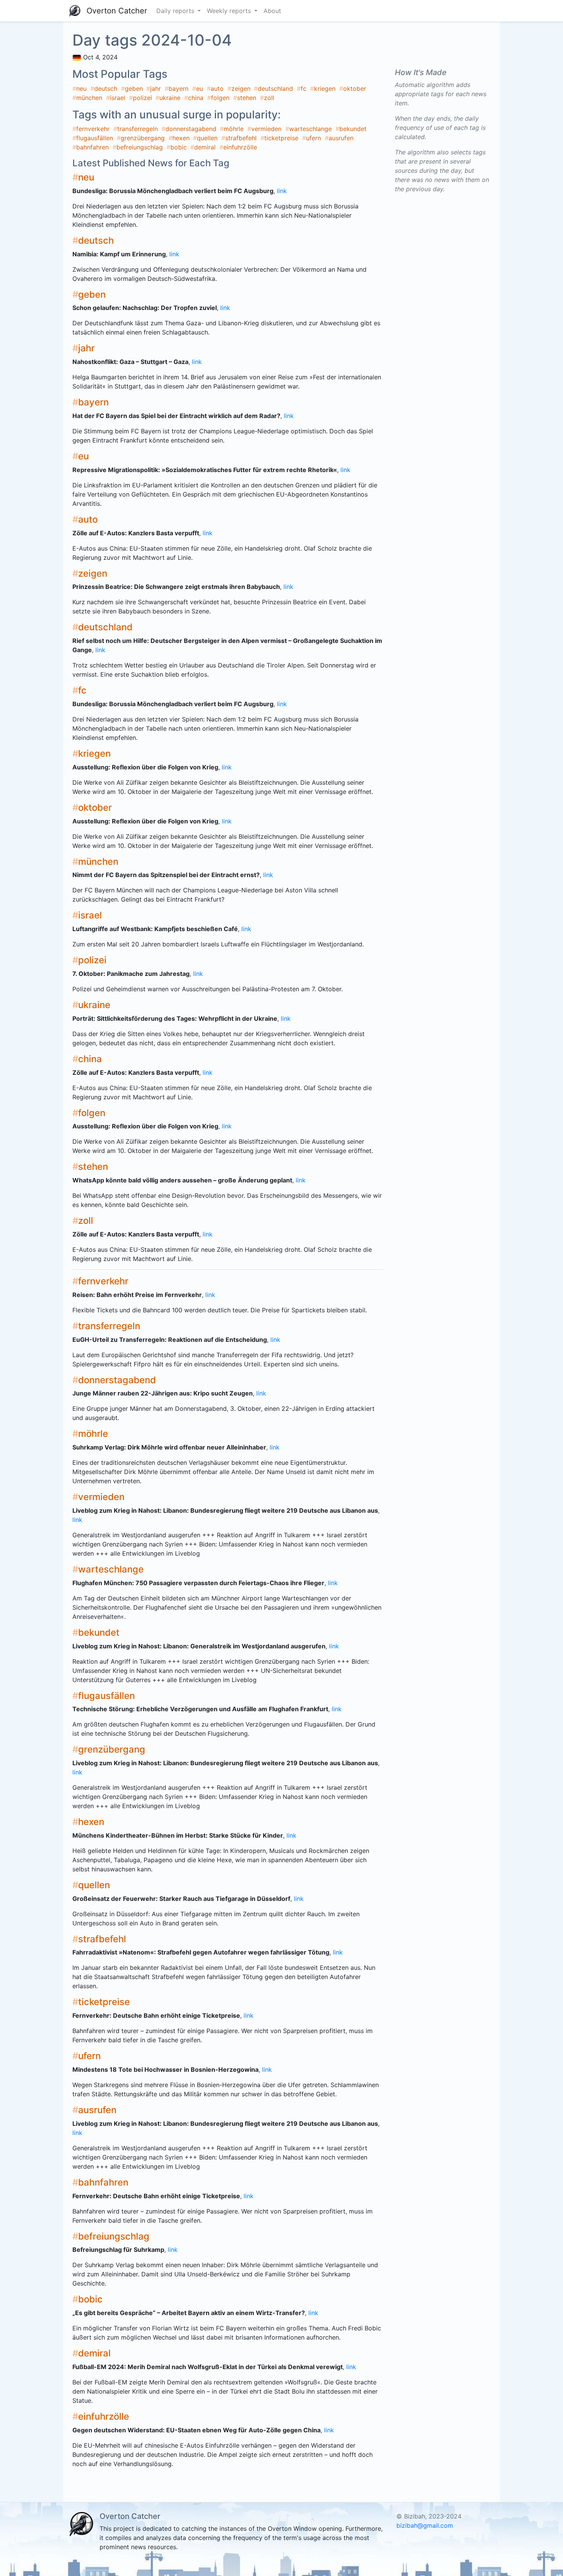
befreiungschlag (140, 147)
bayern (178, 89)
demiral (205, 147)
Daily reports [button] (176, 11)
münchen (89, 98)
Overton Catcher (117, 11)
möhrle (234, 129)
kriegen (325, 89)
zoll (269, 98)
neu (81, 89)
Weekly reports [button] (230, 11)
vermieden (266, 129)
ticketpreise (281, 138)
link (282, 191)
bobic (179, 147)
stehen (247, 98)
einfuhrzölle (240, 147)
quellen (207, 138)
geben (134, 89)
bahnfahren (92, 147)
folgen (220, 98)
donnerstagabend (191, 129)
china (196, 98)
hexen (181, 138)
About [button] (272, 11)
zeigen (241, 89)
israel (118, 98)
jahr (155, 89)
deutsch (106, 89)
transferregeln (137, 129)
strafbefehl (241, 138)
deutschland (275, 89)
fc (304, 89)
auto (217, 89)
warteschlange (310, 129)
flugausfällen (95, 138)
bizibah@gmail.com (425, 2525)
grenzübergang (143, 138)
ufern (313, 138)
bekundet (353, 129)
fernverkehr (93, 129)
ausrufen (341, 138)
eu (200, 89)
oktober (355, 89)
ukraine (170, 98)
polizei (142, 98)
